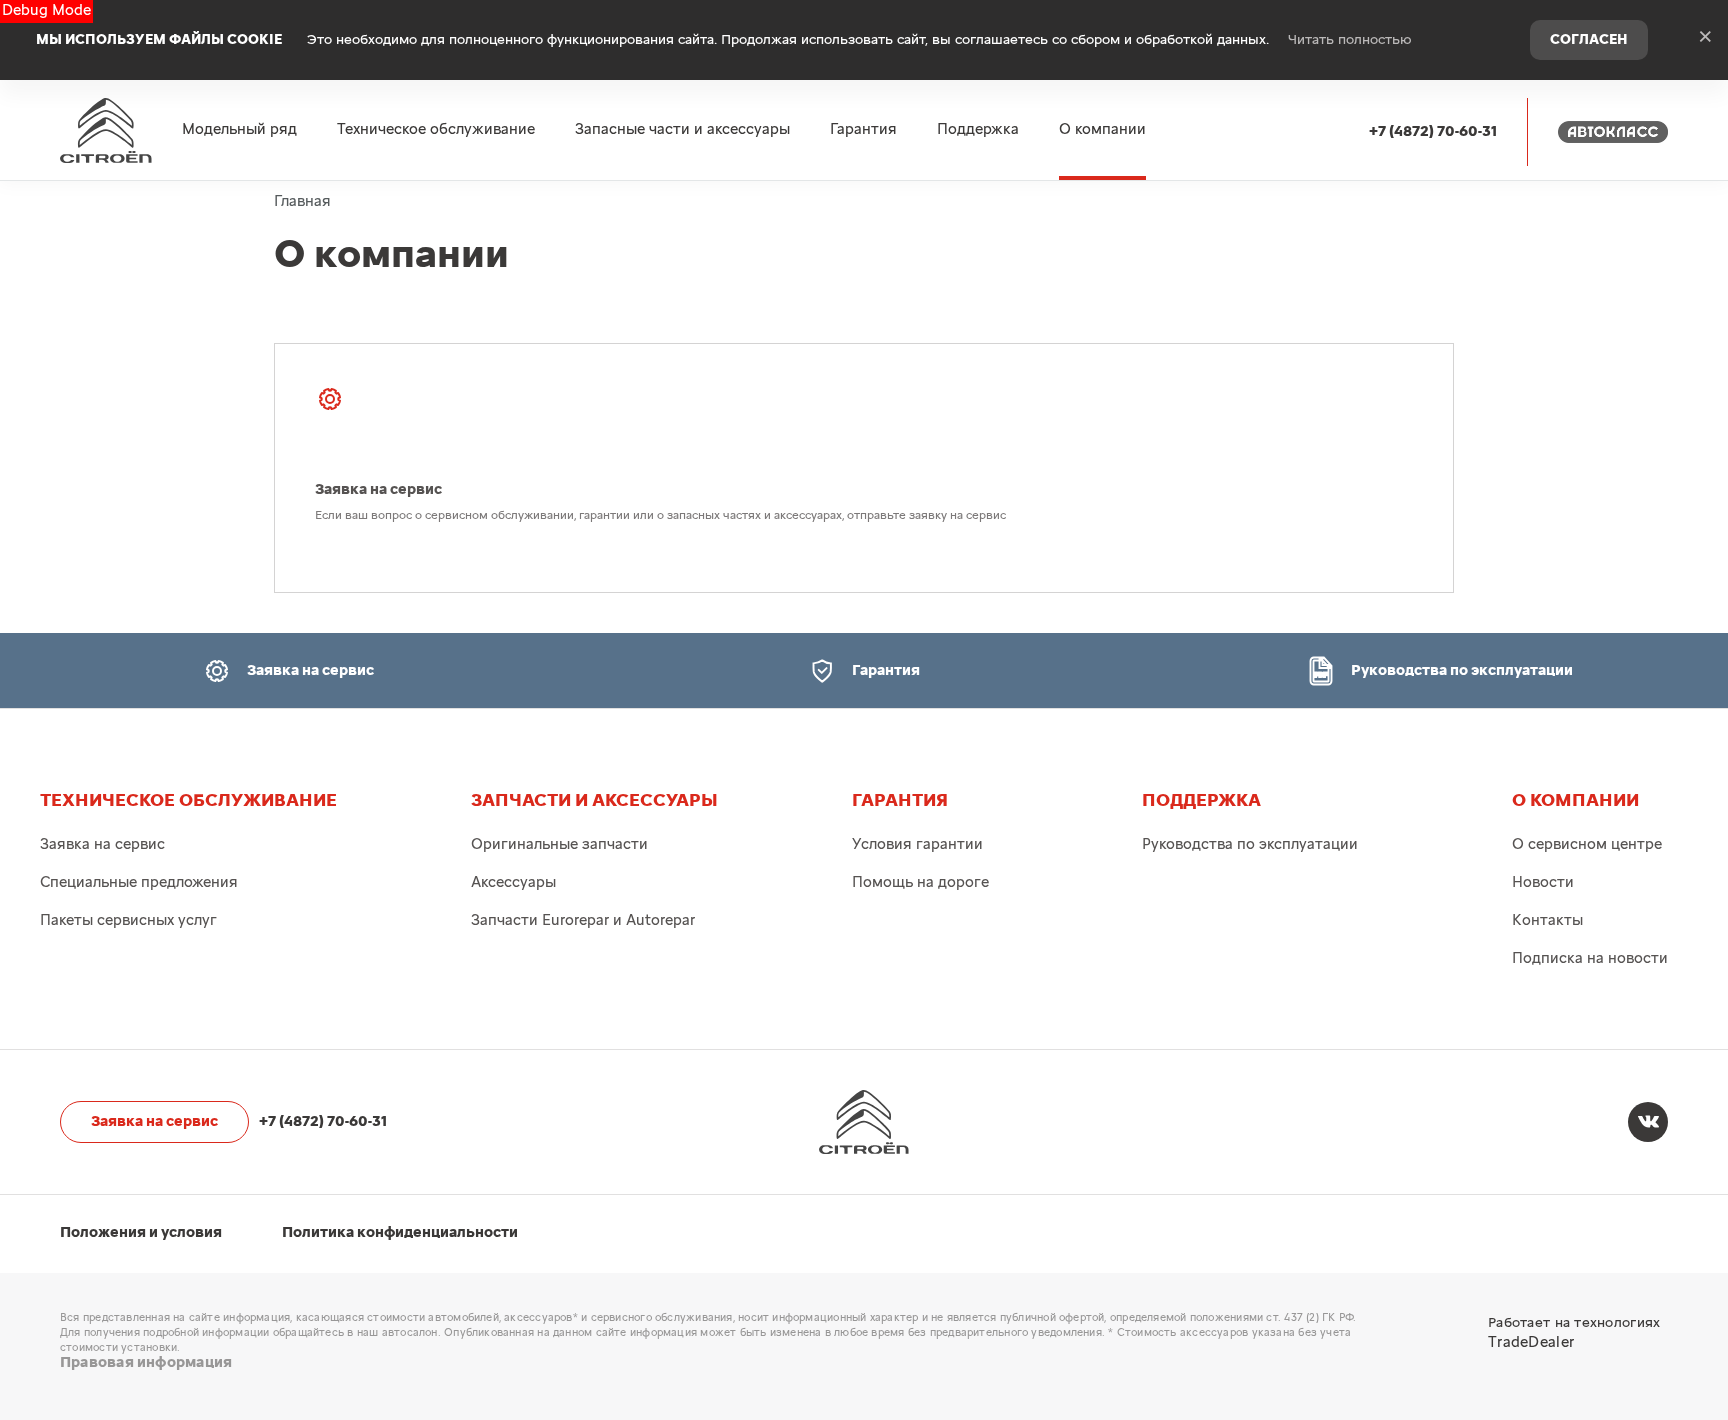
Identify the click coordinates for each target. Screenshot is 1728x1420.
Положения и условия (141, 1232)
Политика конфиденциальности (400, 1232)
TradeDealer (1531, 1342)
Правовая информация (146, 1362)
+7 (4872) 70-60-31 (1433, 131)
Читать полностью (1350, 40)
